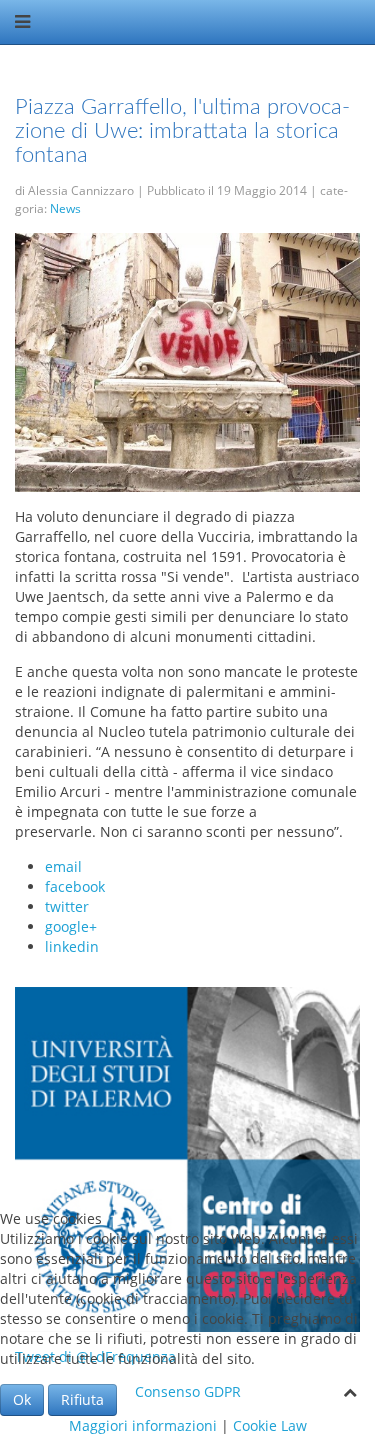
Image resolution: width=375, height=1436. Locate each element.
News (65, 208)
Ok (22, 1399)
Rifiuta (82, 1399)
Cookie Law (270, 1425)
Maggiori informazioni (143, 1425)
